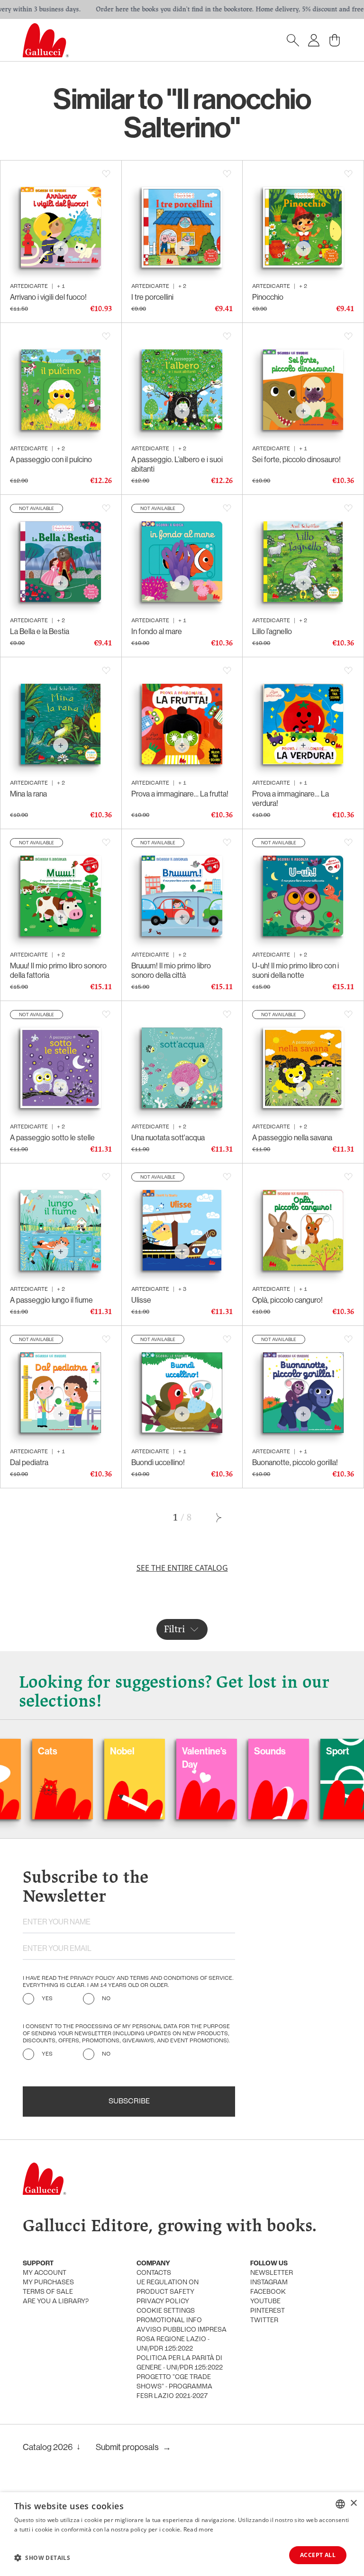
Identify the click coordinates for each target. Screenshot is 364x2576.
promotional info (169, 2321)
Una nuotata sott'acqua (168, 1137)
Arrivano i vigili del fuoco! (48, 297)
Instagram (269, 2283)
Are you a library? (56, 2302)
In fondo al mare (157, 631)
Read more (199, 2529)
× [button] (353, 2503)
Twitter (264, 2321)
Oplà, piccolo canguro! (287, 1300)
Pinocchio (268, 297)
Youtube (265, 2302)
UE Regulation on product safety (168, 2287)
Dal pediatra (29, 1462)
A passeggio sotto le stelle (52, 1137)
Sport (277, 1751)
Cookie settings (166, 2311)
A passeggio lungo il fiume (51, 1300)
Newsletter (272, 2273)
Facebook (268, 2292)
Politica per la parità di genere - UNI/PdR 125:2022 (180, 2363)
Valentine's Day (143, 1758)
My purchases (48, 2283)
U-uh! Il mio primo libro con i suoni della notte (296, 970)
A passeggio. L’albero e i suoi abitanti (177, 464)
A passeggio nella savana (292, 1137)
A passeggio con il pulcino (51, 459)
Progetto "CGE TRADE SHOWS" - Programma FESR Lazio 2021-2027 (174, 2387)
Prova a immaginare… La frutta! (180, 794)
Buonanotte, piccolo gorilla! (295, 1462)
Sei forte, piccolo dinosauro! (296, 459)
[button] (42, 2558)
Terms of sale (48, 2292)
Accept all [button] (318, 2555)
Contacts (154, 2273)
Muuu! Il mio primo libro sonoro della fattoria (58, 970)
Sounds (209, 1751)
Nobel (61, 1751)
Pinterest (268, 2311)
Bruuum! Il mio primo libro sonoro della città (171, 970)
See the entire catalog (182, 1568)
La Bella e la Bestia (40, 631)
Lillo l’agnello (272, 631)
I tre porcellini (152, 297)
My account (45, 2273)
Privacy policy (163, 2302)
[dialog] (182, 2534)
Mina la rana (28, 794)
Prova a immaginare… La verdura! (291, 798)
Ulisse (141, 1300)
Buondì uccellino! (158, 1462)
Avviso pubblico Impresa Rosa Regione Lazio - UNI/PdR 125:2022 (182, 2339)
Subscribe (129, 2102)
